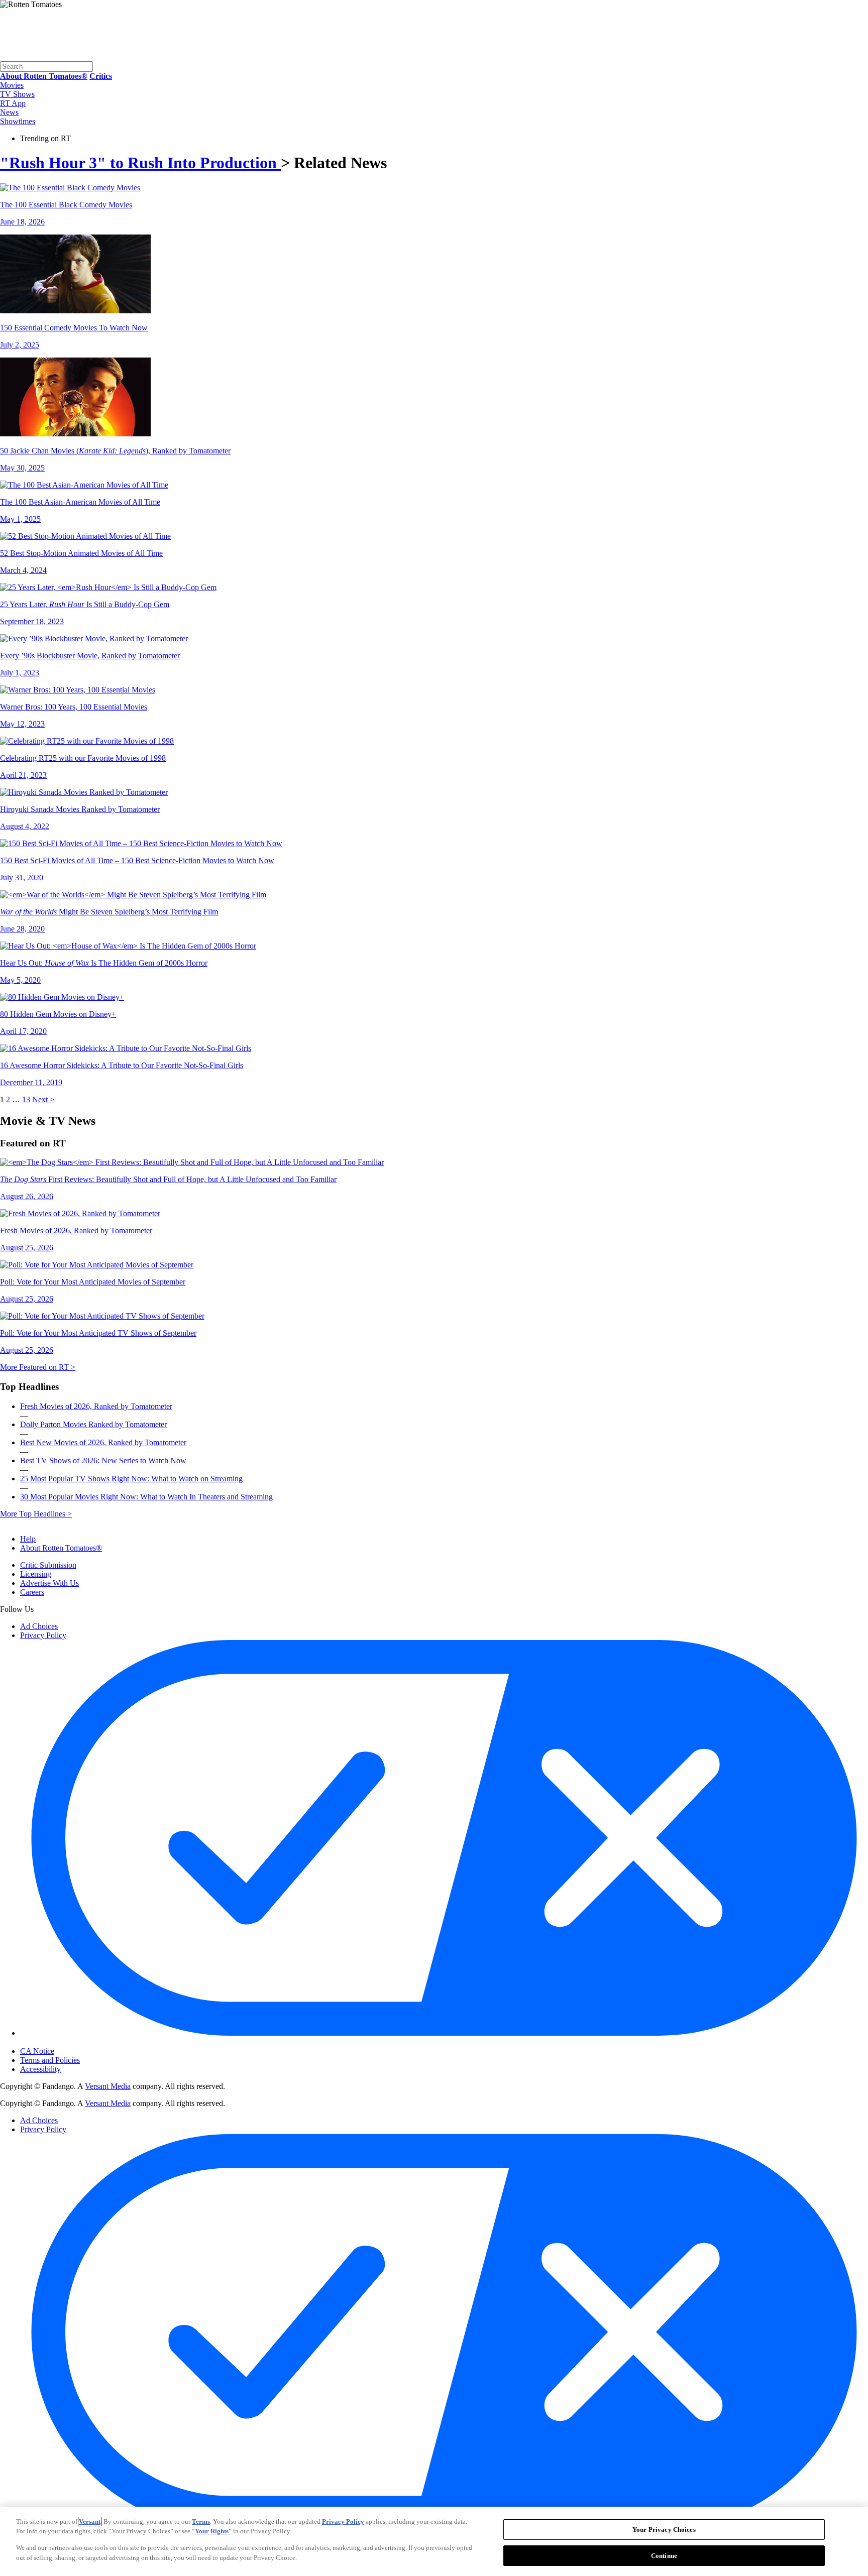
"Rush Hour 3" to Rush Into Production (140, 163)
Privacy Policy (43, 1635)
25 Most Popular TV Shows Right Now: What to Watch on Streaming (131, 1479)
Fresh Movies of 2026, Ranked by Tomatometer (96, 1406)
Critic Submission (48, 1565)
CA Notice (37, 2051)
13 (26, 1099)
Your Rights (212, 2531)
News (9, 112)
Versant (90, 2522)
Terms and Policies (50, 2060)
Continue (664, 2555)
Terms (201, 2522)
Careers (32, 1592)
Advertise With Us (49, 1583)
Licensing (36, 1574)
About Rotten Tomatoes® (61, 1548)
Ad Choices (39, 1626)
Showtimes (18, 121)
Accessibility (40, 2069)
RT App (13, 103)
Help (28, 1539)
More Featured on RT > (38, 1367)
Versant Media (108, 2086)
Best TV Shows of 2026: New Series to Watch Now (103, 1460)
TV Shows (17, 94)
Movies (12, 85)
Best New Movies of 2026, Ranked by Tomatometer (103, 1442)
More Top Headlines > (36, 1514)
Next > (43, 1099)
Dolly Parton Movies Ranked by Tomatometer (93, 1424)
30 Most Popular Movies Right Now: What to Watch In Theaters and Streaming (146, 1497)
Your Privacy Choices (63, 2043)
